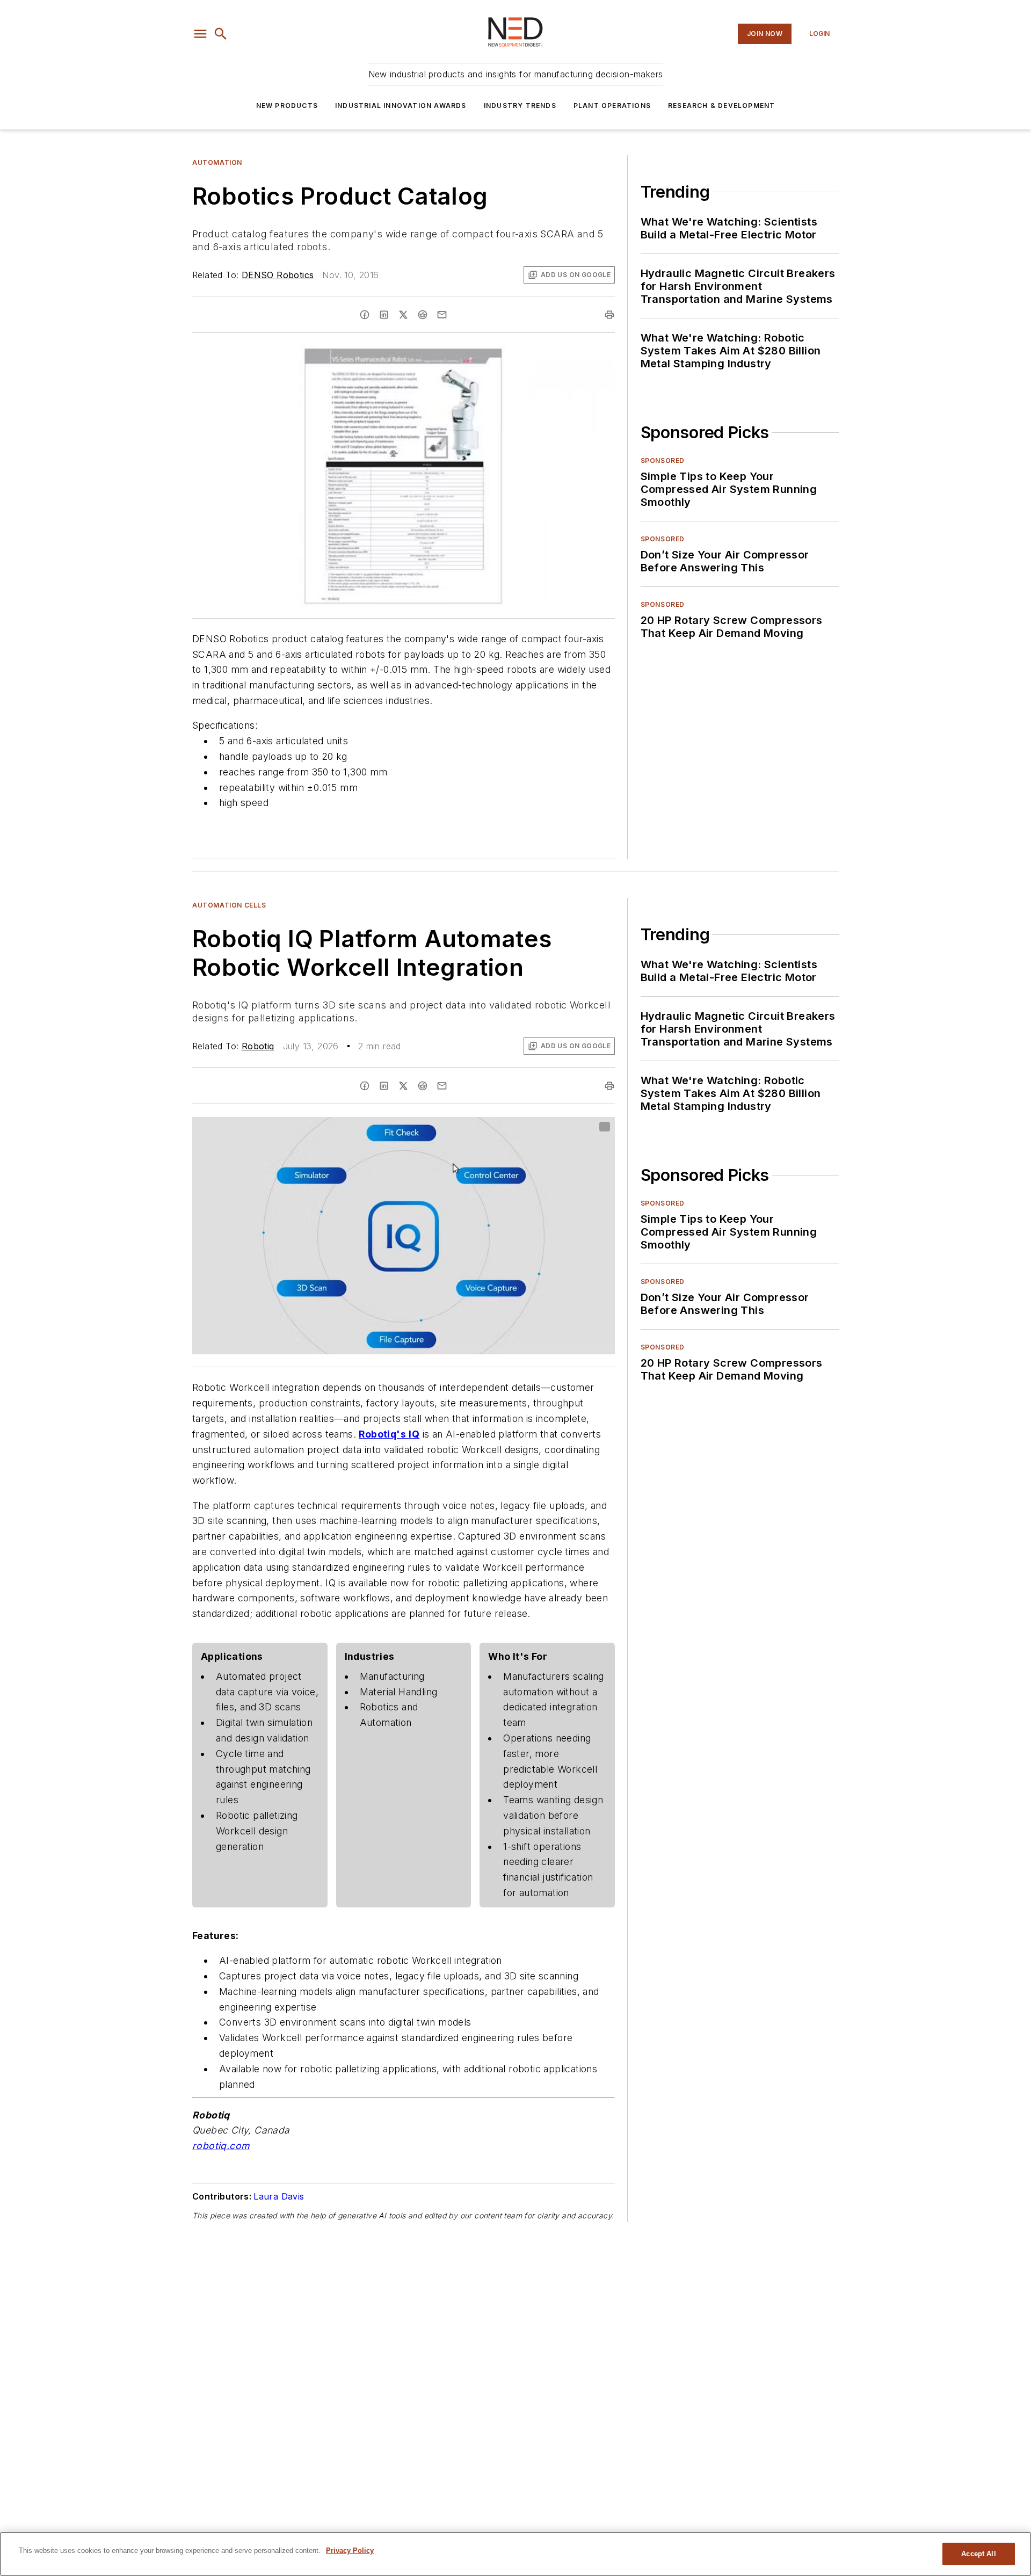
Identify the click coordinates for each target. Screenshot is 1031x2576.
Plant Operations (612, 106)
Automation (217, 162)
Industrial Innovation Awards (401, 106)
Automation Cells (229, 905)
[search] (221, 34)
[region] (515, 2554)
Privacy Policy (350, 2550)
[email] (442, 315)
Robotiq (258, 1046)
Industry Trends (520, 106)
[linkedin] (384, 315)
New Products (287, 106)
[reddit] (423, 315)
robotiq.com (221, 2146)
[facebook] (365, 315)
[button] (200, 34)
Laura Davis (279, 2196)
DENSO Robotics (278, 275)
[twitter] (403, 315)
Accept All (978, 2554)
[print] (609, 315)
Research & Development (721, 106)
